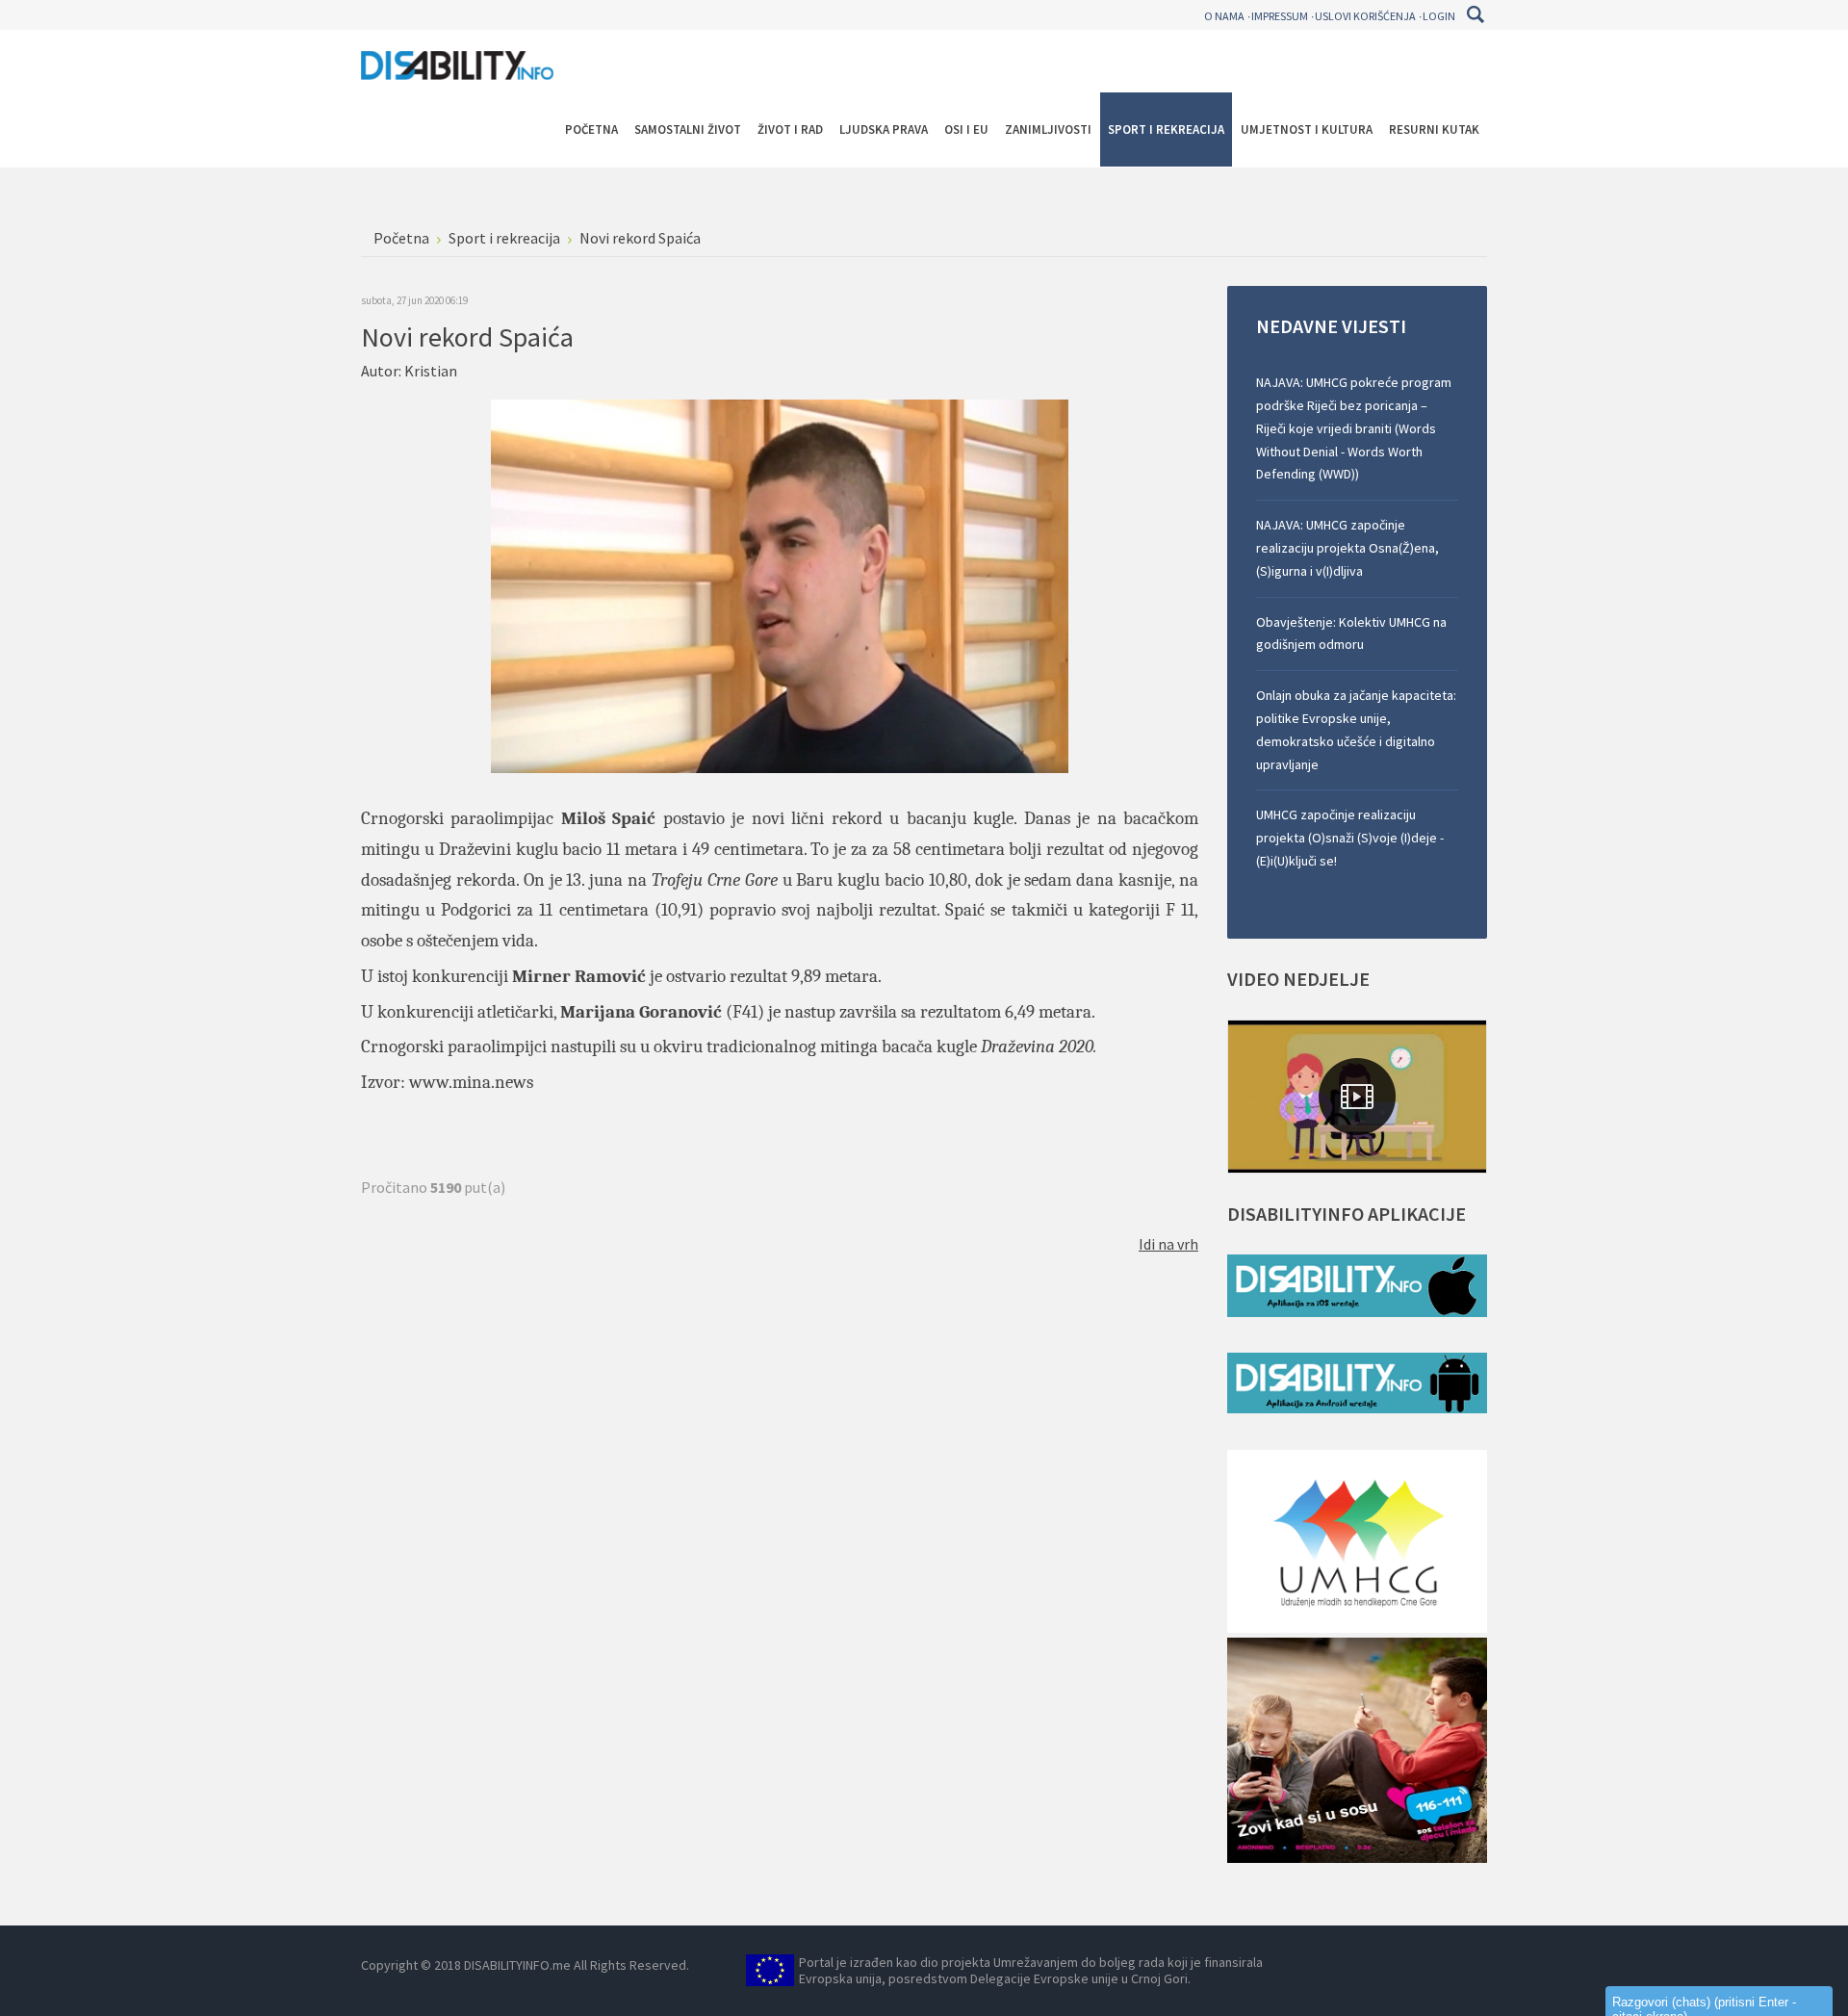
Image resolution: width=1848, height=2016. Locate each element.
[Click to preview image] (780, 584)
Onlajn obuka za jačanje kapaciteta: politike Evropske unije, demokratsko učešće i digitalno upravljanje (1356, 729)
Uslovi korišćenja (1365, 16)
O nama (1224, 16)
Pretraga (1475, 14)
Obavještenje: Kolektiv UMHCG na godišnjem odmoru (1351, 633)
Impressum (1280, 16)
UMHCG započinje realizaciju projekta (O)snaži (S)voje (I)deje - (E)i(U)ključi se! (1350, 838)
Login (1439, 16)
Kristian (431, 371)
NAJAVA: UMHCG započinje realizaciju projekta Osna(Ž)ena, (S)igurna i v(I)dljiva (1347, 548)
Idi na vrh (1168, 1244)
